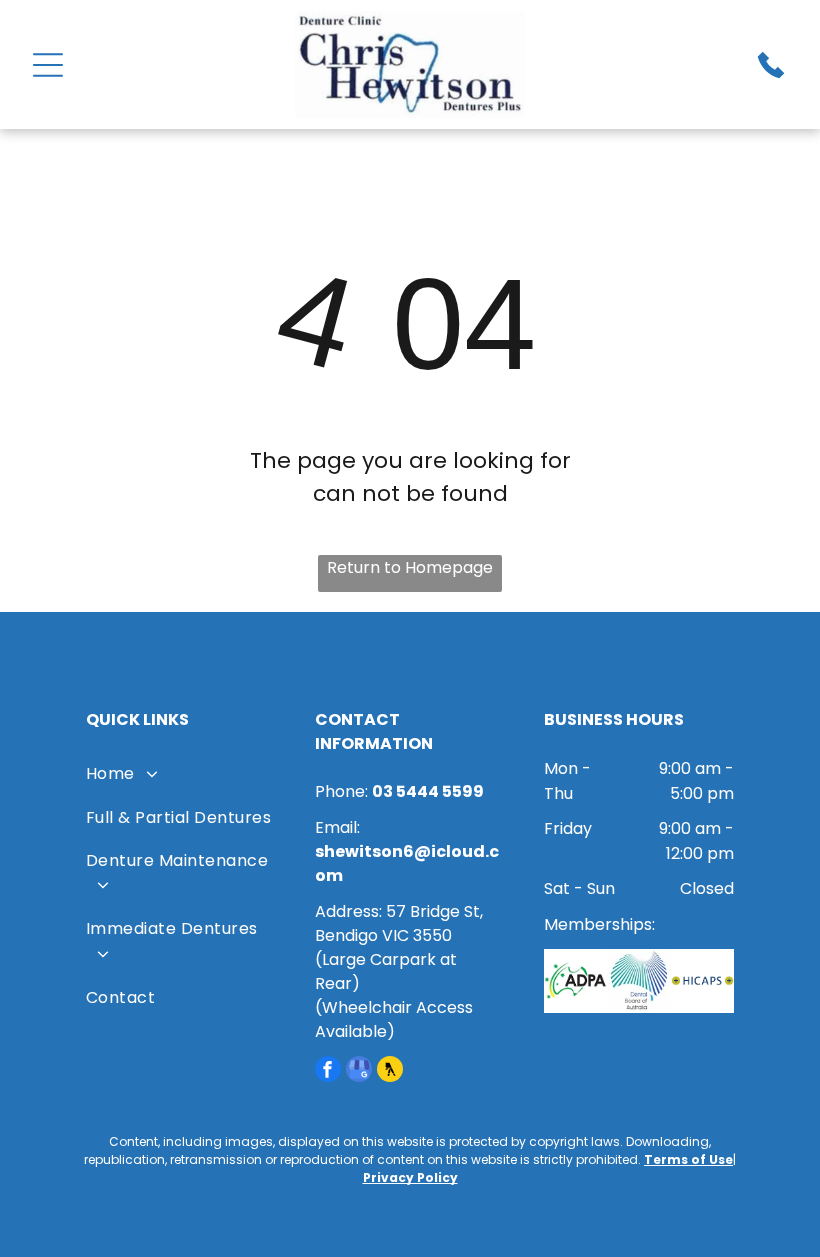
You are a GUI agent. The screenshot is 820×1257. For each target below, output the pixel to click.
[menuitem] (181, 777)
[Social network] (390, 1071)
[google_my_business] (359, 1071)
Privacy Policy (410, 1177)
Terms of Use (688, 1159)
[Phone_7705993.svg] (771, 75)
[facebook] (328, 1071)
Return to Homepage (410, 567)
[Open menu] (48, 65)
